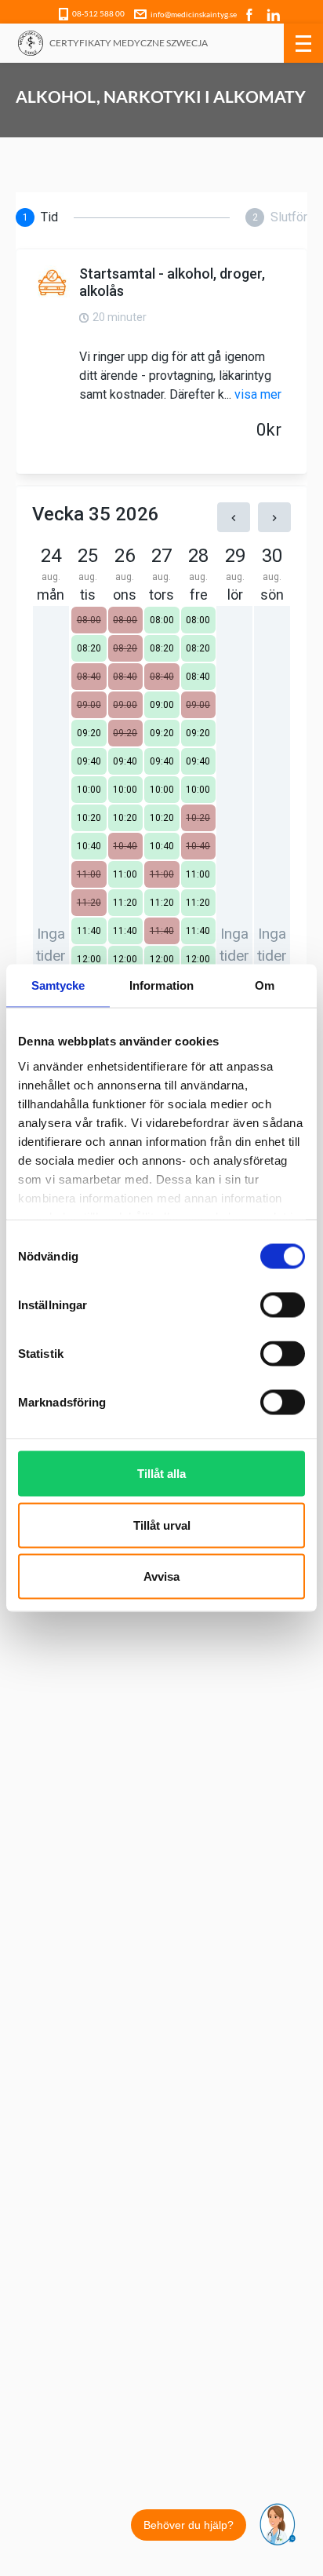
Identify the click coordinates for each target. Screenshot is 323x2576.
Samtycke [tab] (58, 985)
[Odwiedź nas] (251, 13)
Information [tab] (161, 985)
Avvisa (161, 1576)
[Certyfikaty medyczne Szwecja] (31, 43)
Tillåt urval (162, 1525)
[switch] (283, 1305)
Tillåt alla (161, 1474)
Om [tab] (265, 985)
